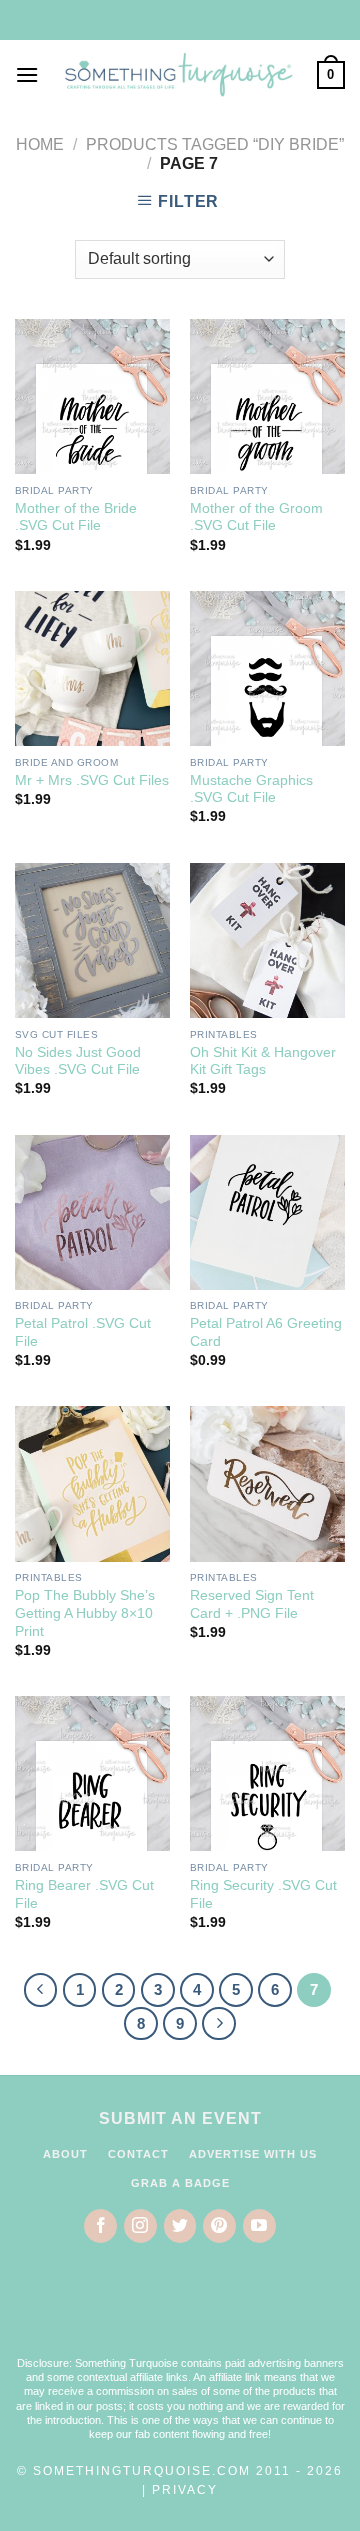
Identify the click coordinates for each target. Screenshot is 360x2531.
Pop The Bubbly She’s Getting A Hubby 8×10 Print (85, 1613)
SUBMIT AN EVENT (180, 2118)
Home (40, 144)
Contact (138, 2154)
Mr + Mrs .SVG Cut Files (92, 780)
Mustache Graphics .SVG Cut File (251, 789)
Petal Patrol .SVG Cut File (83, 1332)
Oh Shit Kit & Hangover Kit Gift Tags (263, 1061)
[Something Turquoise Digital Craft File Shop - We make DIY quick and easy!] (178, 74)
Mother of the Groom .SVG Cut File (256, 517)
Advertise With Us (253, 2154)
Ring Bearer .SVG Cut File (84, 1894)
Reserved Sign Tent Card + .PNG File (252, 1604)
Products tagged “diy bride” (215, 144)
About (65, 2154)
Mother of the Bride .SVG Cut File (76, 517)
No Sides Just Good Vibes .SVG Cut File (78, 1061)
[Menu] (27, 74)
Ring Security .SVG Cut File (263, 1894)
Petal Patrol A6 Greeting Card (266, 1332)
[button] (180, 2312)
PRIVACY (185, 2490)
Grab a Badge (180, 2183)
